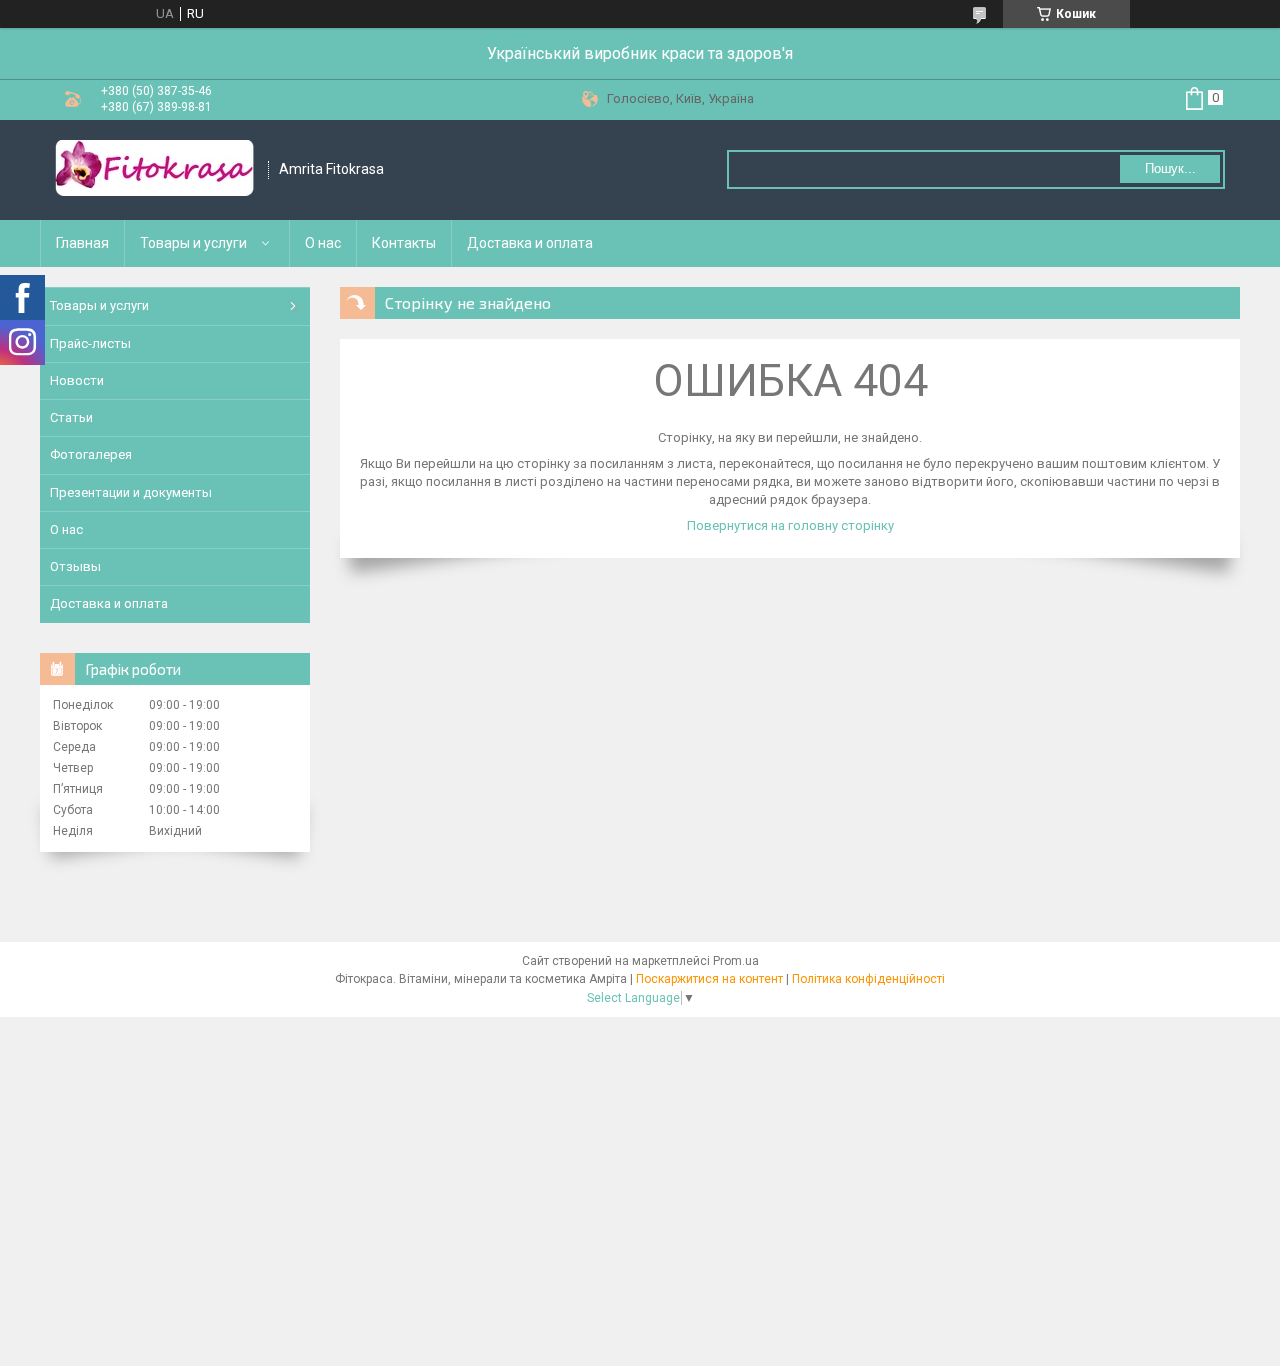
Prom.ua (736, 961)
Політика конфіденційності (868, 979)
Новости (77, 380)
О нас (323, 243)
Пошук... (1170, 168)
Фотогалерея (91, 454)
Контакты (404, 243)
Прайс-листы (90, 343)
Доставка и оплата (530, 243)
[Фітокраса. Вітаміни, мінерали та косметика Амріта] (155, 170)
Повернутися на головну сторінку (790, 525)
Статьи (71, 417)
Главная (82, 243)
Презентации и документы (131, 492)
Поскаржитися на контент (709, 979)
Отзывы (75, 566)
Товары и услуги (193, 243)
